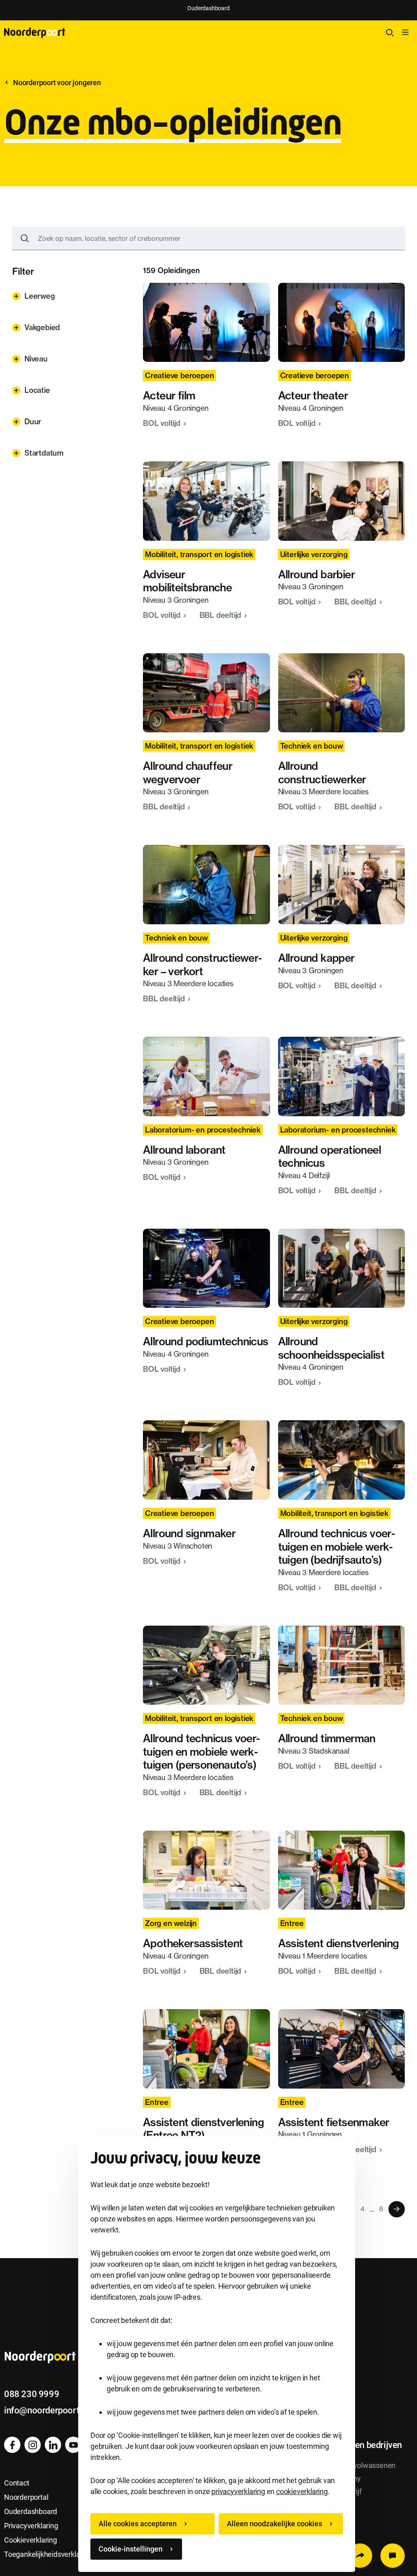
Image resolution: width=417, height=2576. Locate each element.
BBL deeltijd (221, 615)
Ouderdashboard (208, 8)
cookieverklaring (302, 2491)
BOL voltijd (163, 423)
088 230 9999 (32, 2394)
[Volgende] (397, 2209)
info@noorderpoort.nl (46, 2410)
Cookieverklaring (31, 2540)
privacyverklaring (238, 2491)
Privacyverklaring (31, 2526)
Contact (17, 2483)
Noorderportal (26, 2497)
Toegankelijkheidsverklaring (48, 2554)
